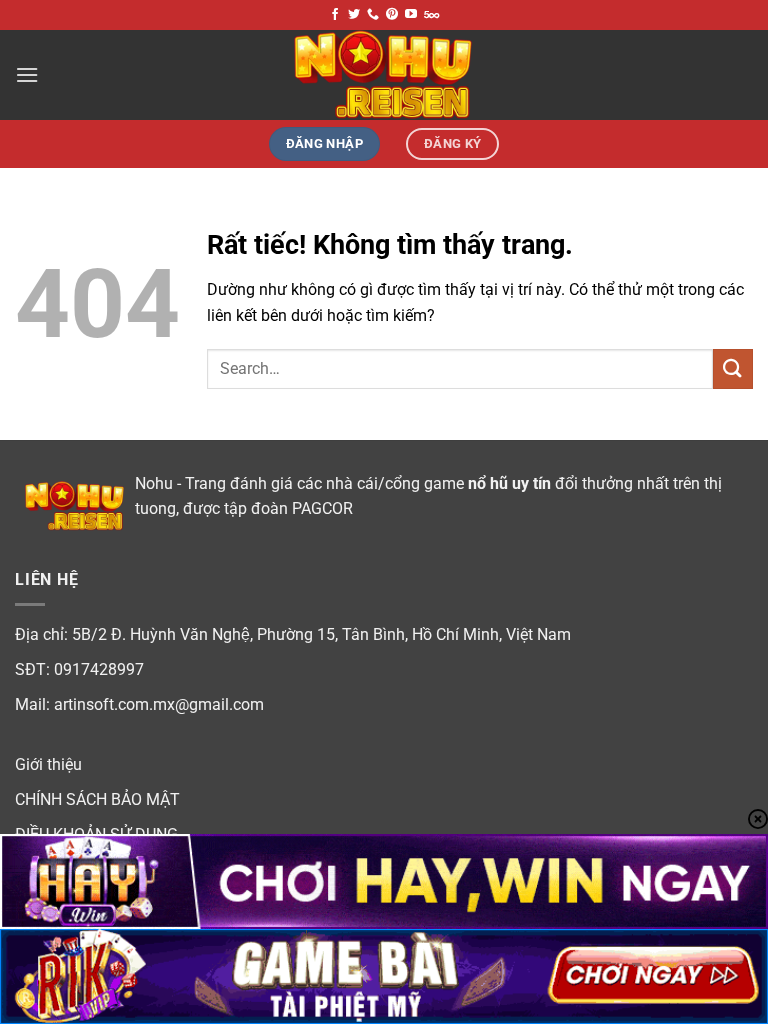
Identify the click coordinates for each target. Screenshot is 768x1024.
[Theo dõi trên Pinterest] (392, 15)
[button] (27, 74)
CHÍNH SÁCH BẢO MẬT (97, 799)
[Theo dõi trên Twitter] (354, 15)
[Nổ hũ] (384, 75)
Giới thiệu (48, 764)
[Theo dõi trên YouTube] (411, 15)
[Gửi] (733, 368)
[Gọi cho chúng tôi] (373, 15)
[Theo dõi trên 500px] (431, 15)
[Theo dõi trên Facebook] (335, 15)
